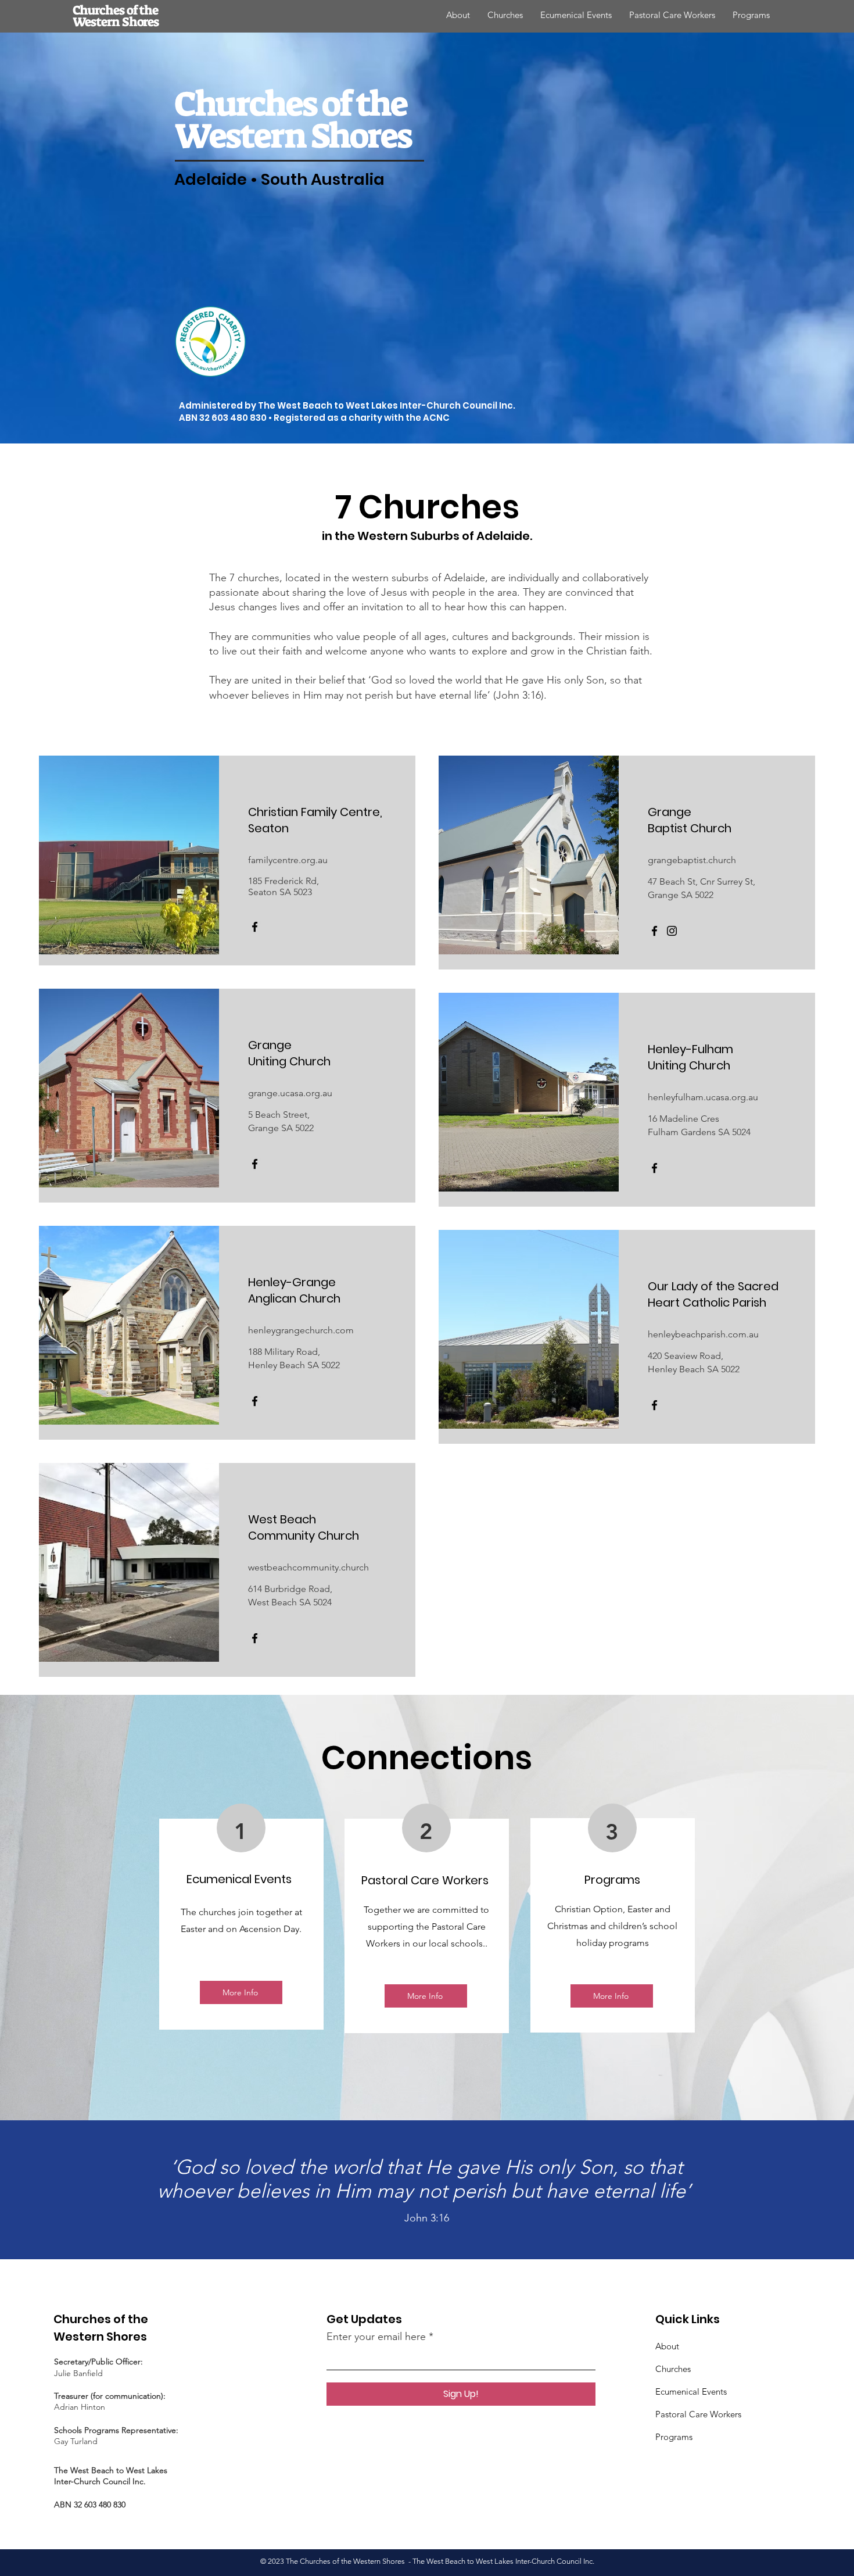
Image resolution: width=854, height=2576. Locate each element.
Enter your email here (376, 2337)
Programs (674, 2437)
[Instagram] (672, 931)
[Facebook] (255, 927)
